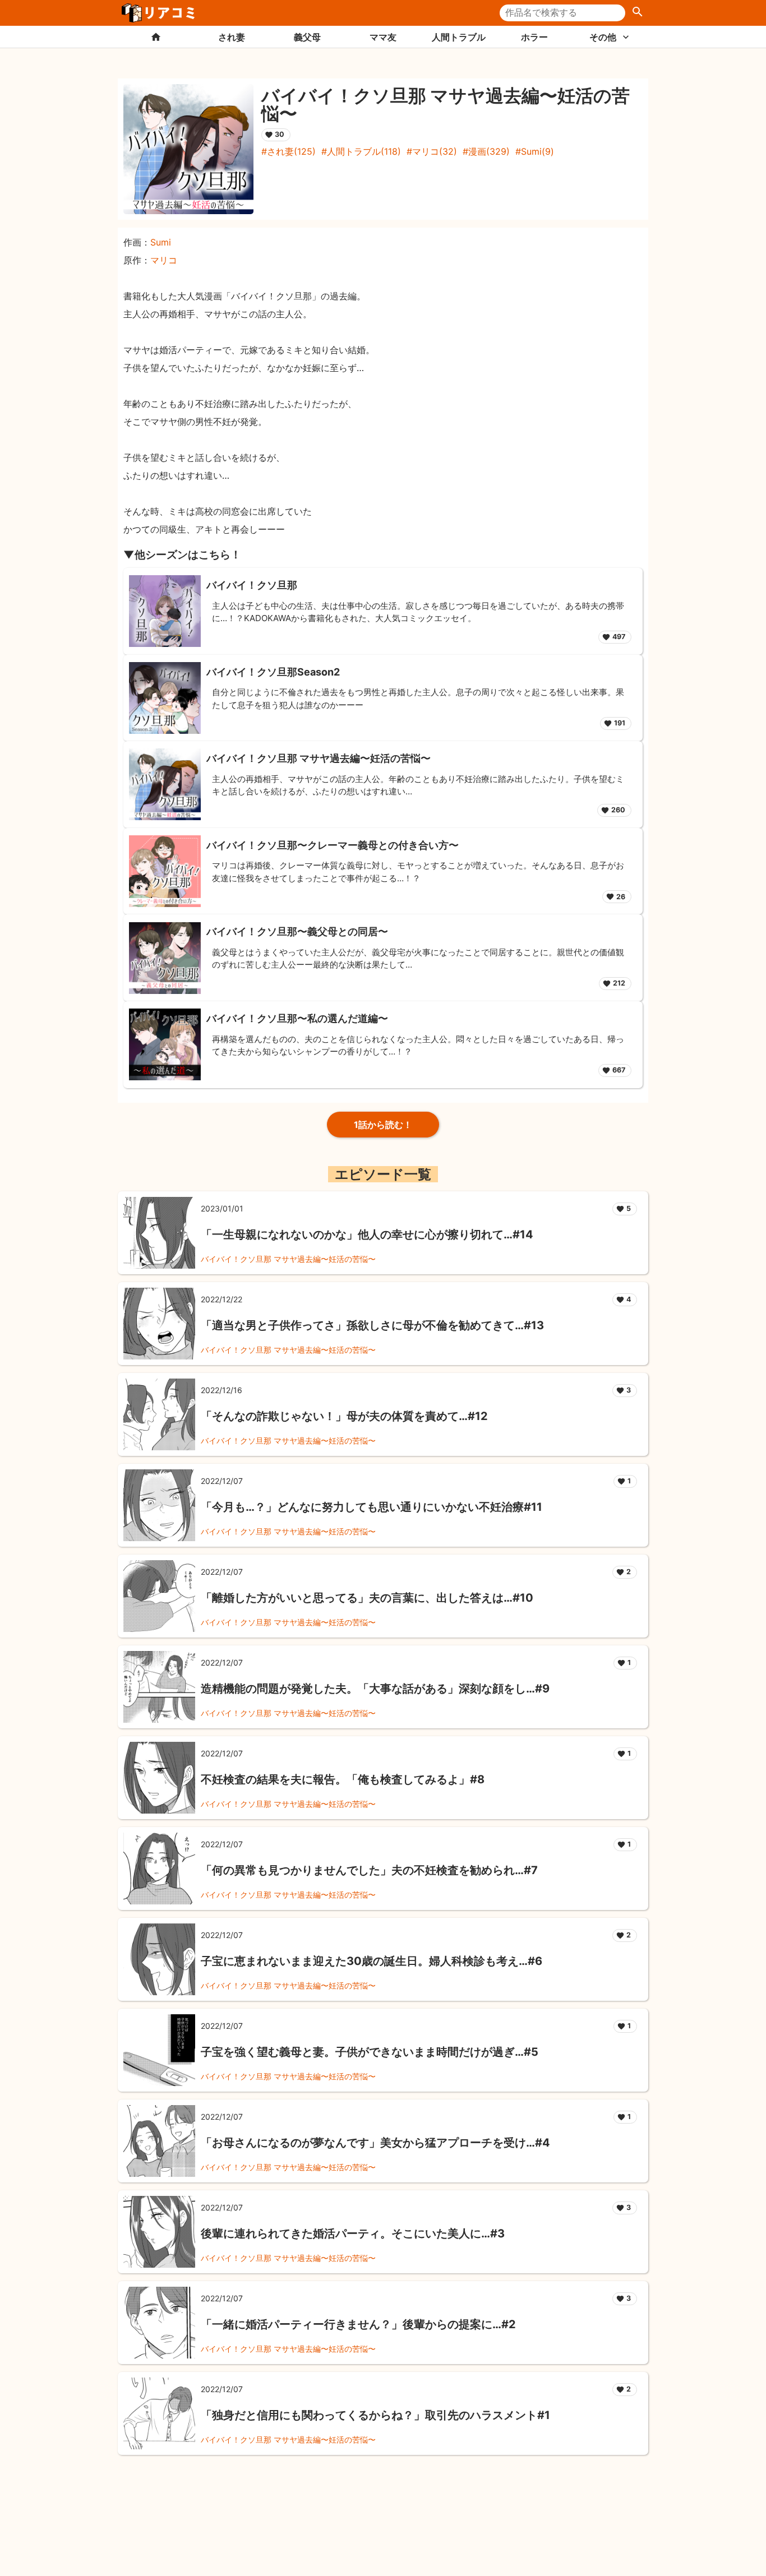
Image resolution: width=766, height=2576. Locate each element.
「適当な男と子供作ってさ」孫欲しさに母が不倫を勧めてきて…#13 (372, 1325)
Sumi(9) (537, 151)
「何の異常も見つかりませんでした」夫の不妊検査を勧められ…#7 (369, 1870)
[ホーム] (156, 37)
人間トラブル (459, 37)
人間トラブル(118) (364, 151)
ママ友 (383, 37)
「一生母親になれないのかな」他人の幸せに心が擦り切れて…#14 (367, 1234)
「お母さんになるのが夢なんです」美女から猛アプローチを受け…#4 (375, 2143)
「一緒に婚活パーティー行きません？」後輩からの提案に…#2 (358, 2324)
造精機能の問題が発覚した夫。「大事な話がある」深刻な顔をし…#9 (375, 1689)
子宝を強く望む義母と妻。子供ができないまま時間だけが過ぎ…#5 (370, 2052)
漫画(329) (489, 151)
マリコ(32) (435, 151)
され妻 (232, 37)
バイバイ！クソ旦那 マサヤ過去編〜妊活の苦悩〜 (288, 1259)
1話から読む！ (383, 1125)
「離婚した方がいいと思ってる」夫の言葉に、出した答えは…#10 (367, 1598)
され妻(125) (291, 151)
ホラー (534, 37)
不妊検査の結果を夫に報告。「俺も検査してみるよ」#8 (343, 1779)
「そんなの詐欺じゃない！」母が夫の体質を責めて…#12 (344, 1416)
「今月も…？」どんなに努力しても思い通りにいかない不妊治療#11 (372, 1507)
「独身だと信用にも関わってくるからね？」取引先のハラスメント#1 (375, 2415)
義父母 (307, 37)
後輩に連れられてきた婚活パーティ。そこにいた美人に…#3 (353, 2233)
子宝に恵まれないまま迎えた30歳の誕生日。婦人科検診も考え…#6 (372, 1961)
